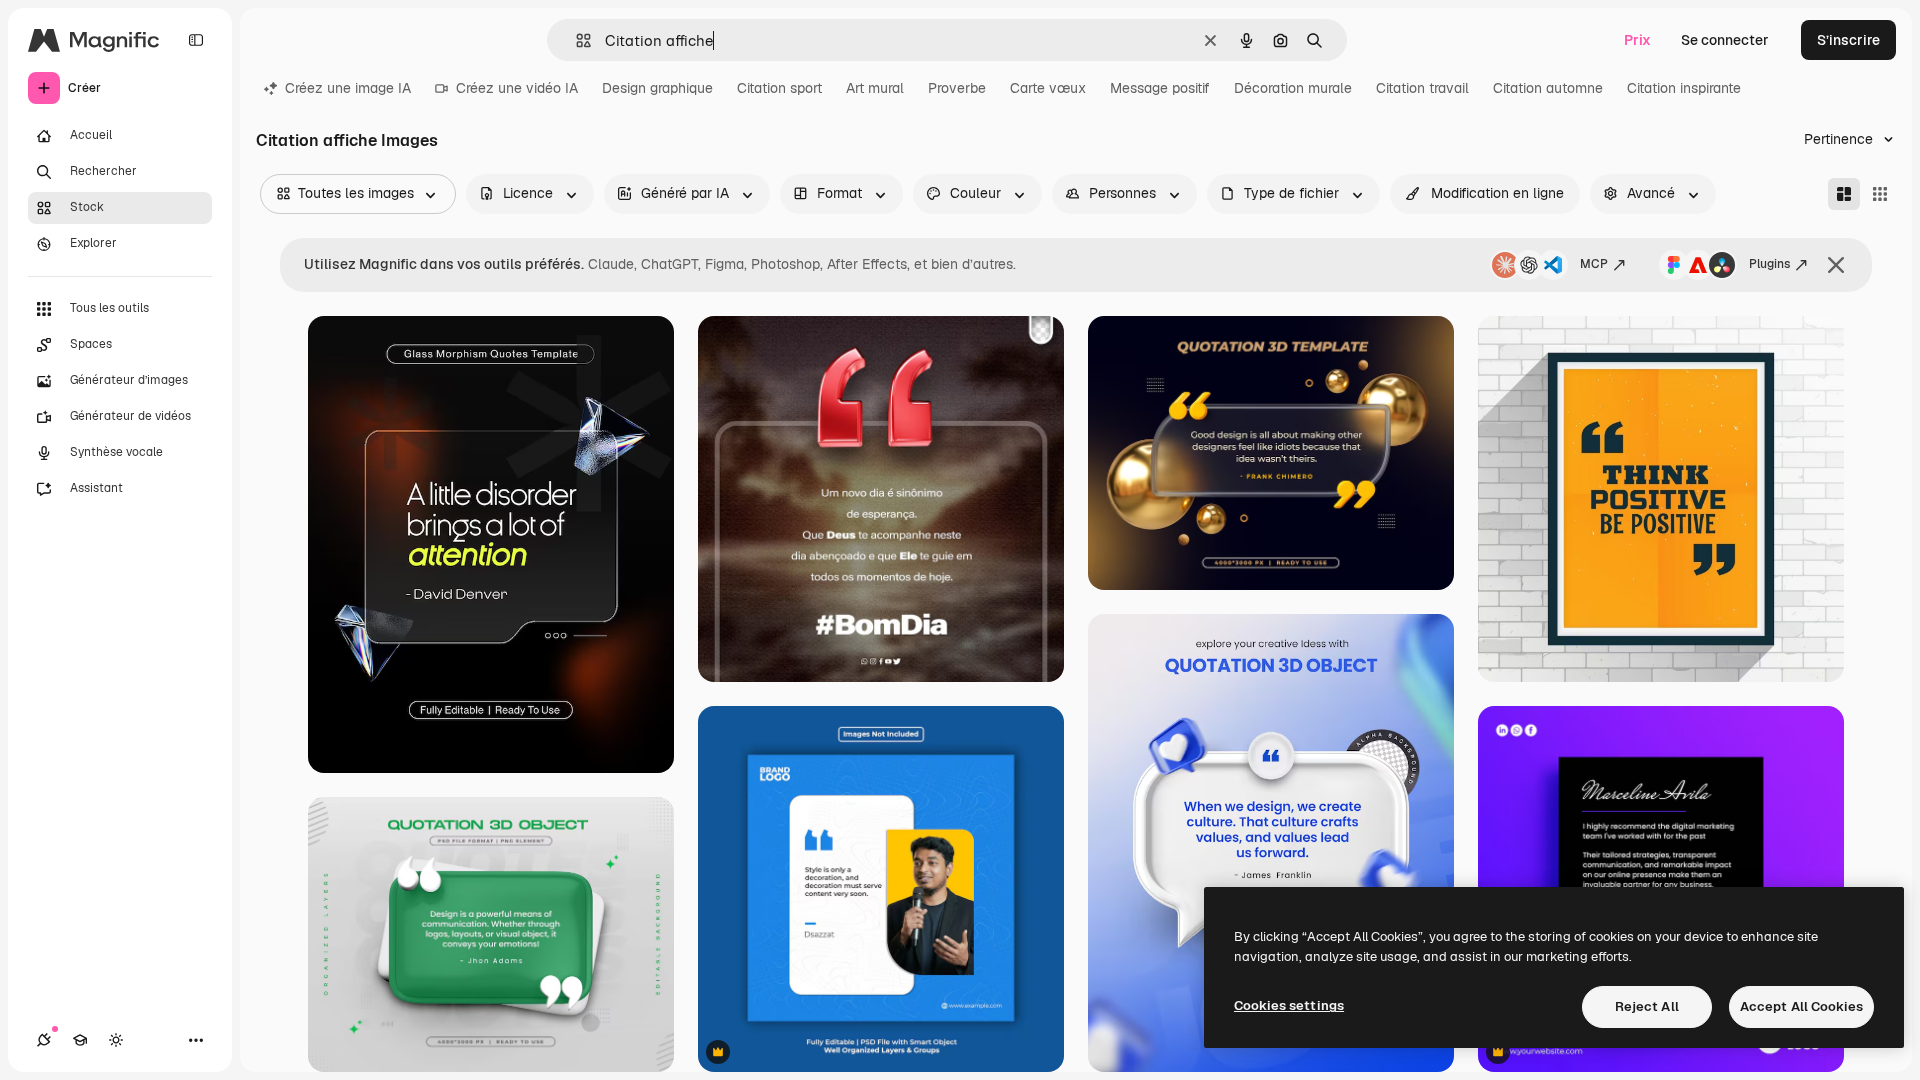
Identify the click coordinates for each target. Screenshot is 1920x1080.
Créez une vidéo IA (517, 88)
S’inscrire (1848, 40)
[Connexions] (44, 1040)
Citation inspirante (1684, 88)
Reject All (1647, 1006)
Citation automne (1548, 88)
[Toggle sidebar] (196, 40)
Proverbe (957, 88)
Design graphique (657, 88)
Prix (1637, 40)
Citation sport (779, 88)
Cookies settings (1289, 1005)
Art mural (875, 88)
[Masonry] (1844, 194)
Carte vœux (1048, 88)
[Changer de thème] (116, 1040)
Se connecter (1725, 40)
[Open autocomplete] (575, 40)
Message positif (1160, 88)
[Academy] (80, 1040)
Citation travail (1422, 88)
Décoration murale (1293, 88)
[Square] (1880, 194)
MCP (1594, 264)
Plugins (1769, 264)
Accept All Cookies (1801, 1006)
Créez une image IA (348, 88)
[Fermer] (1836, 265)
